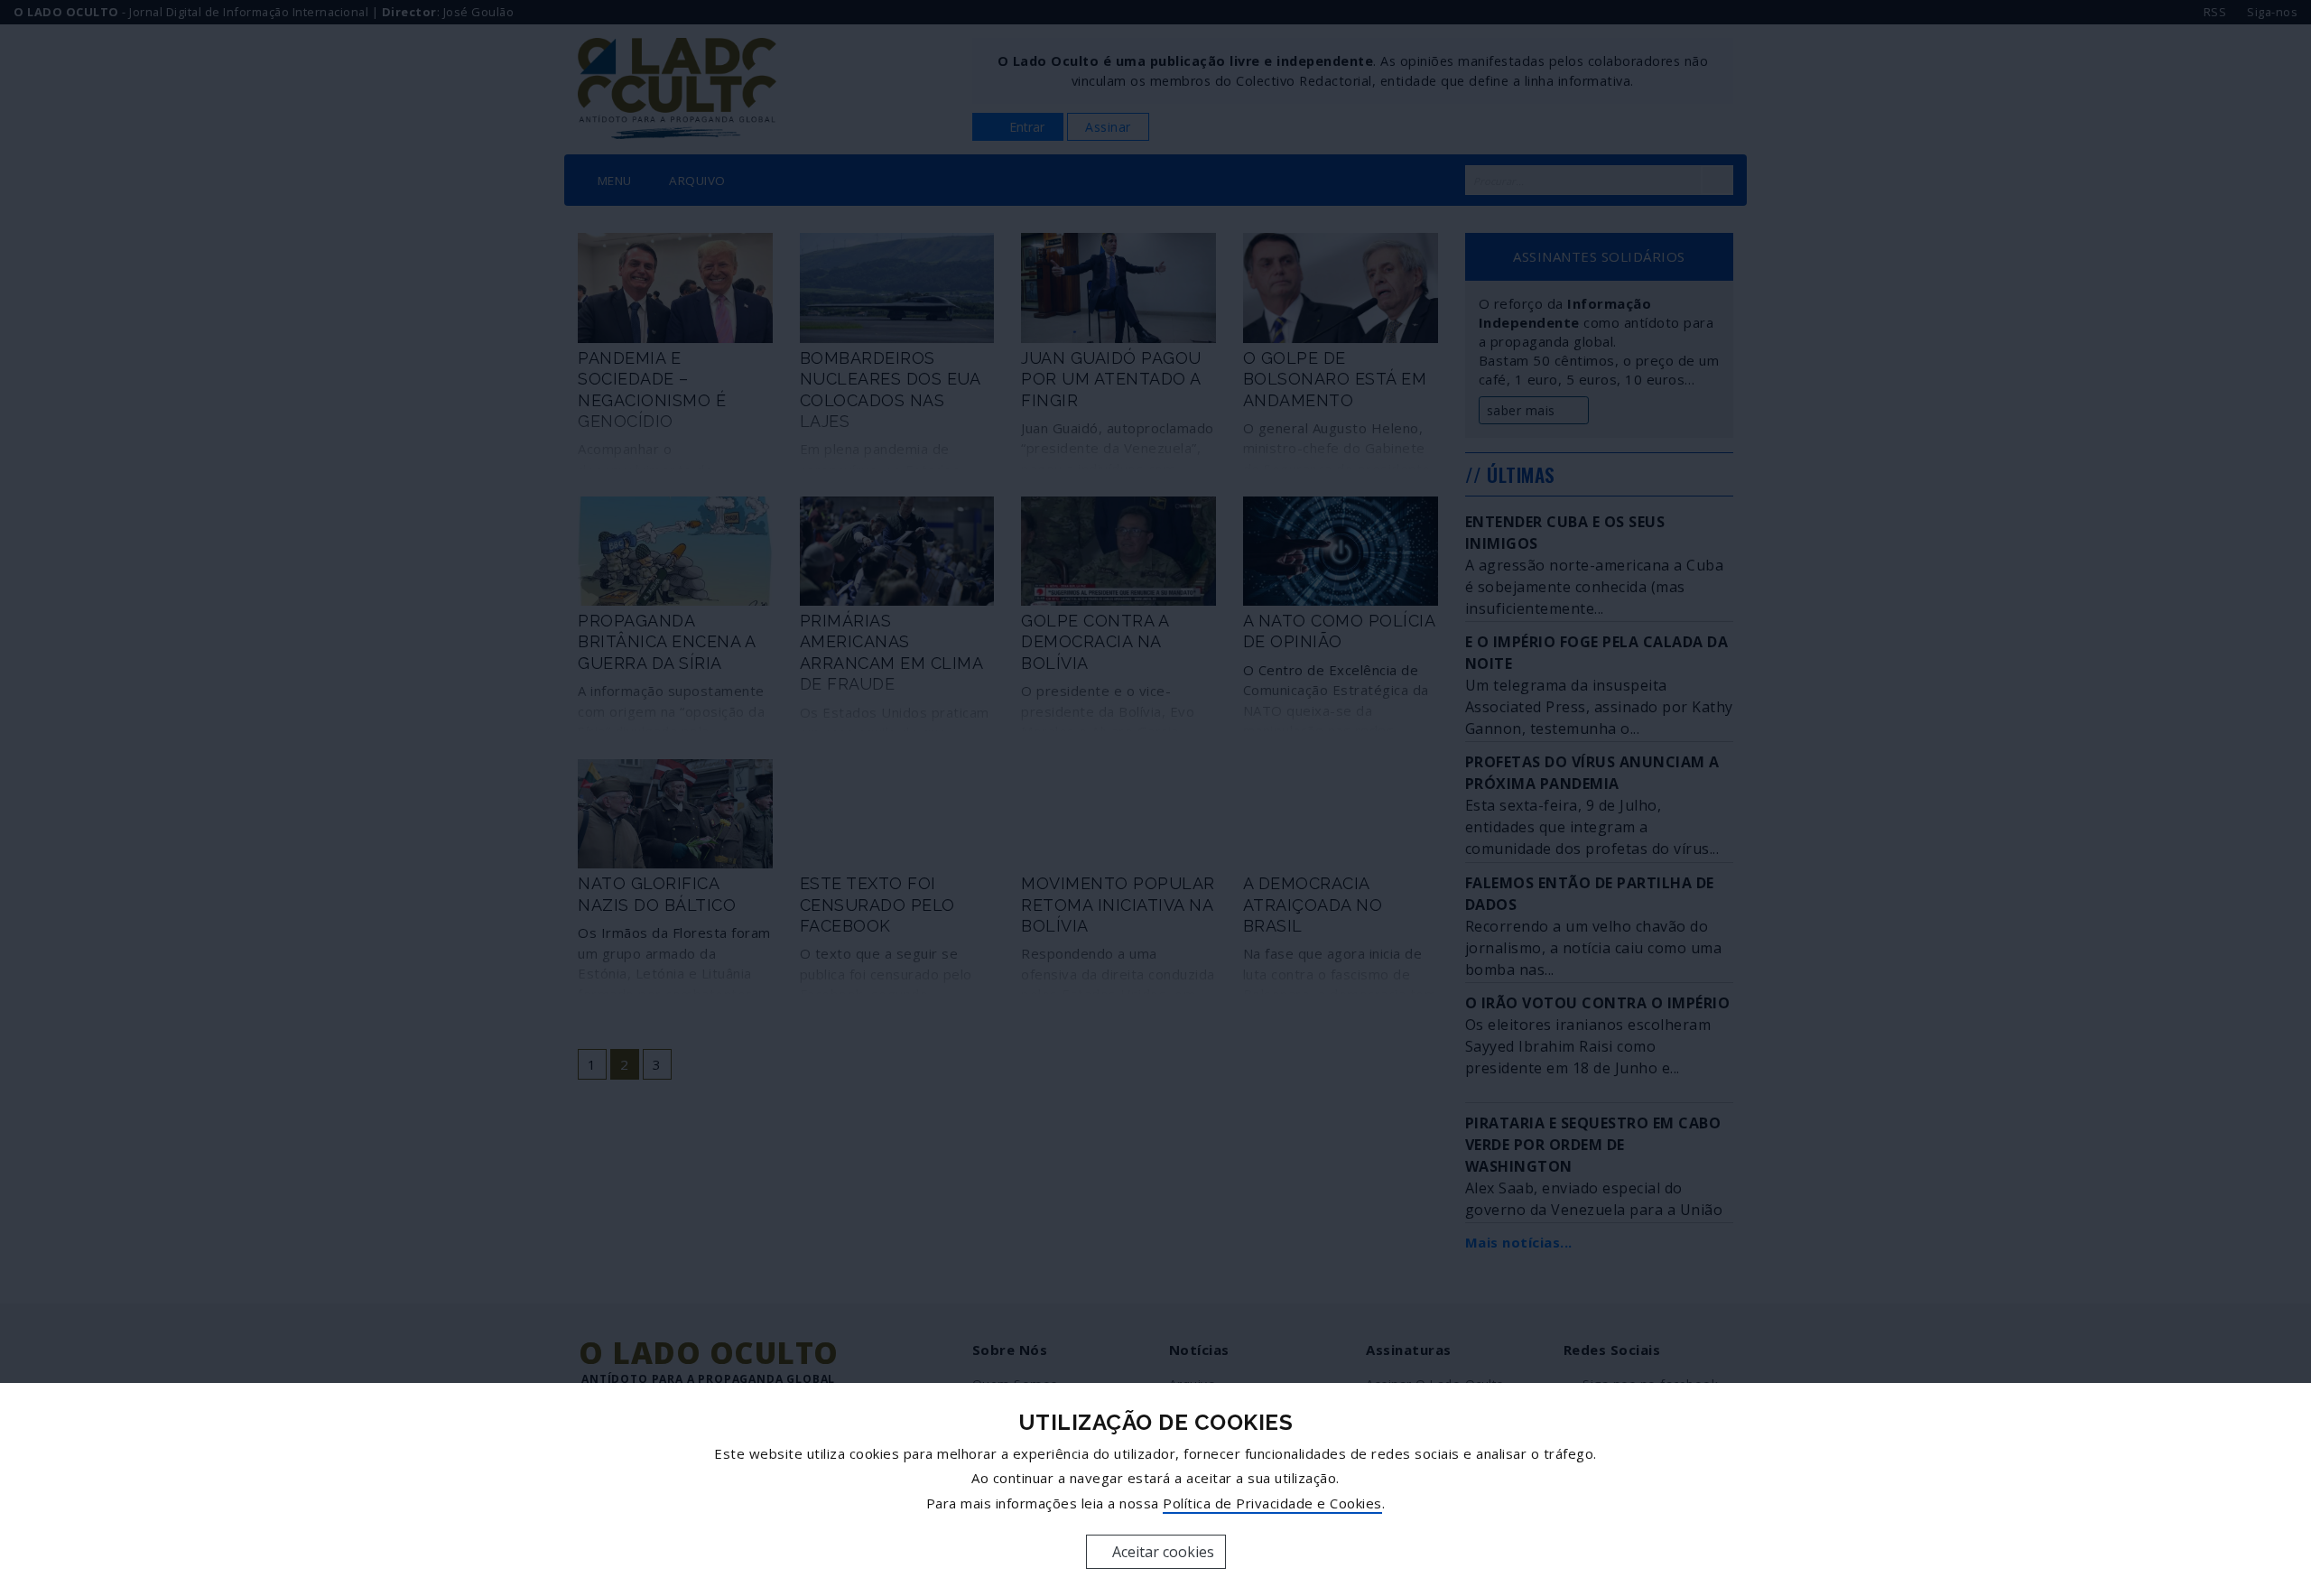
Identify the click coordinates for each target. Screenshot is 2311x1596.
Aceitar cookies (1161, 1552)
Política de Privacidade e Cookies (1272, 1503)
